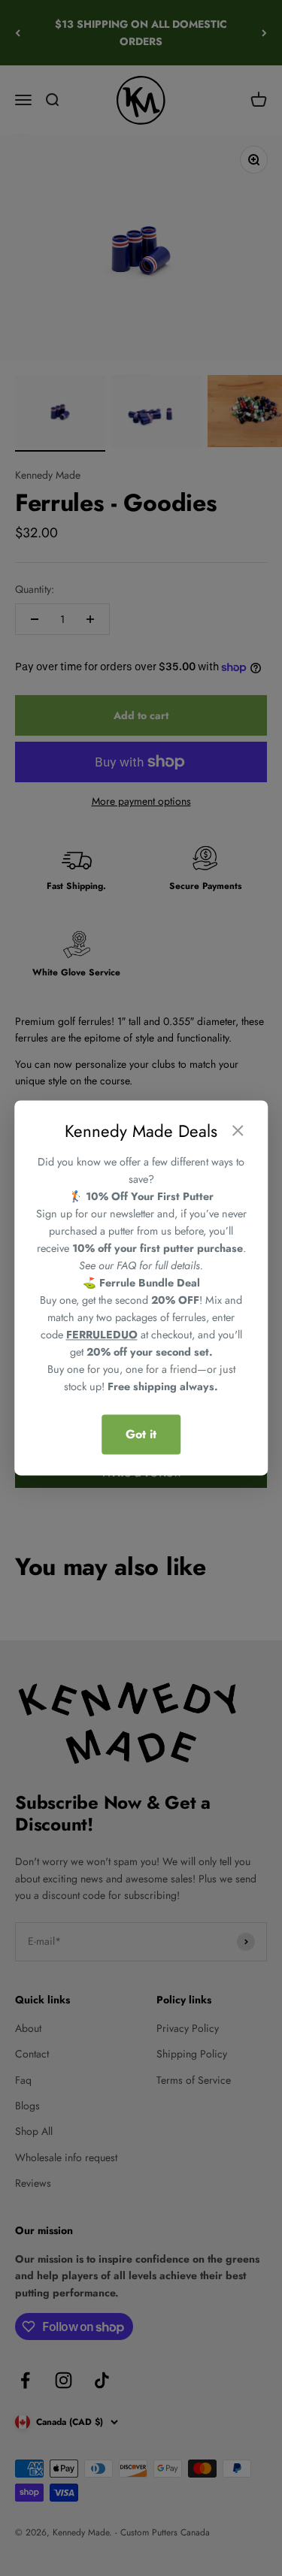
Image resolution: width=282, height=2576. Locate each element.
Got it (141, 1434)
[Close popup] (238, 1132)
